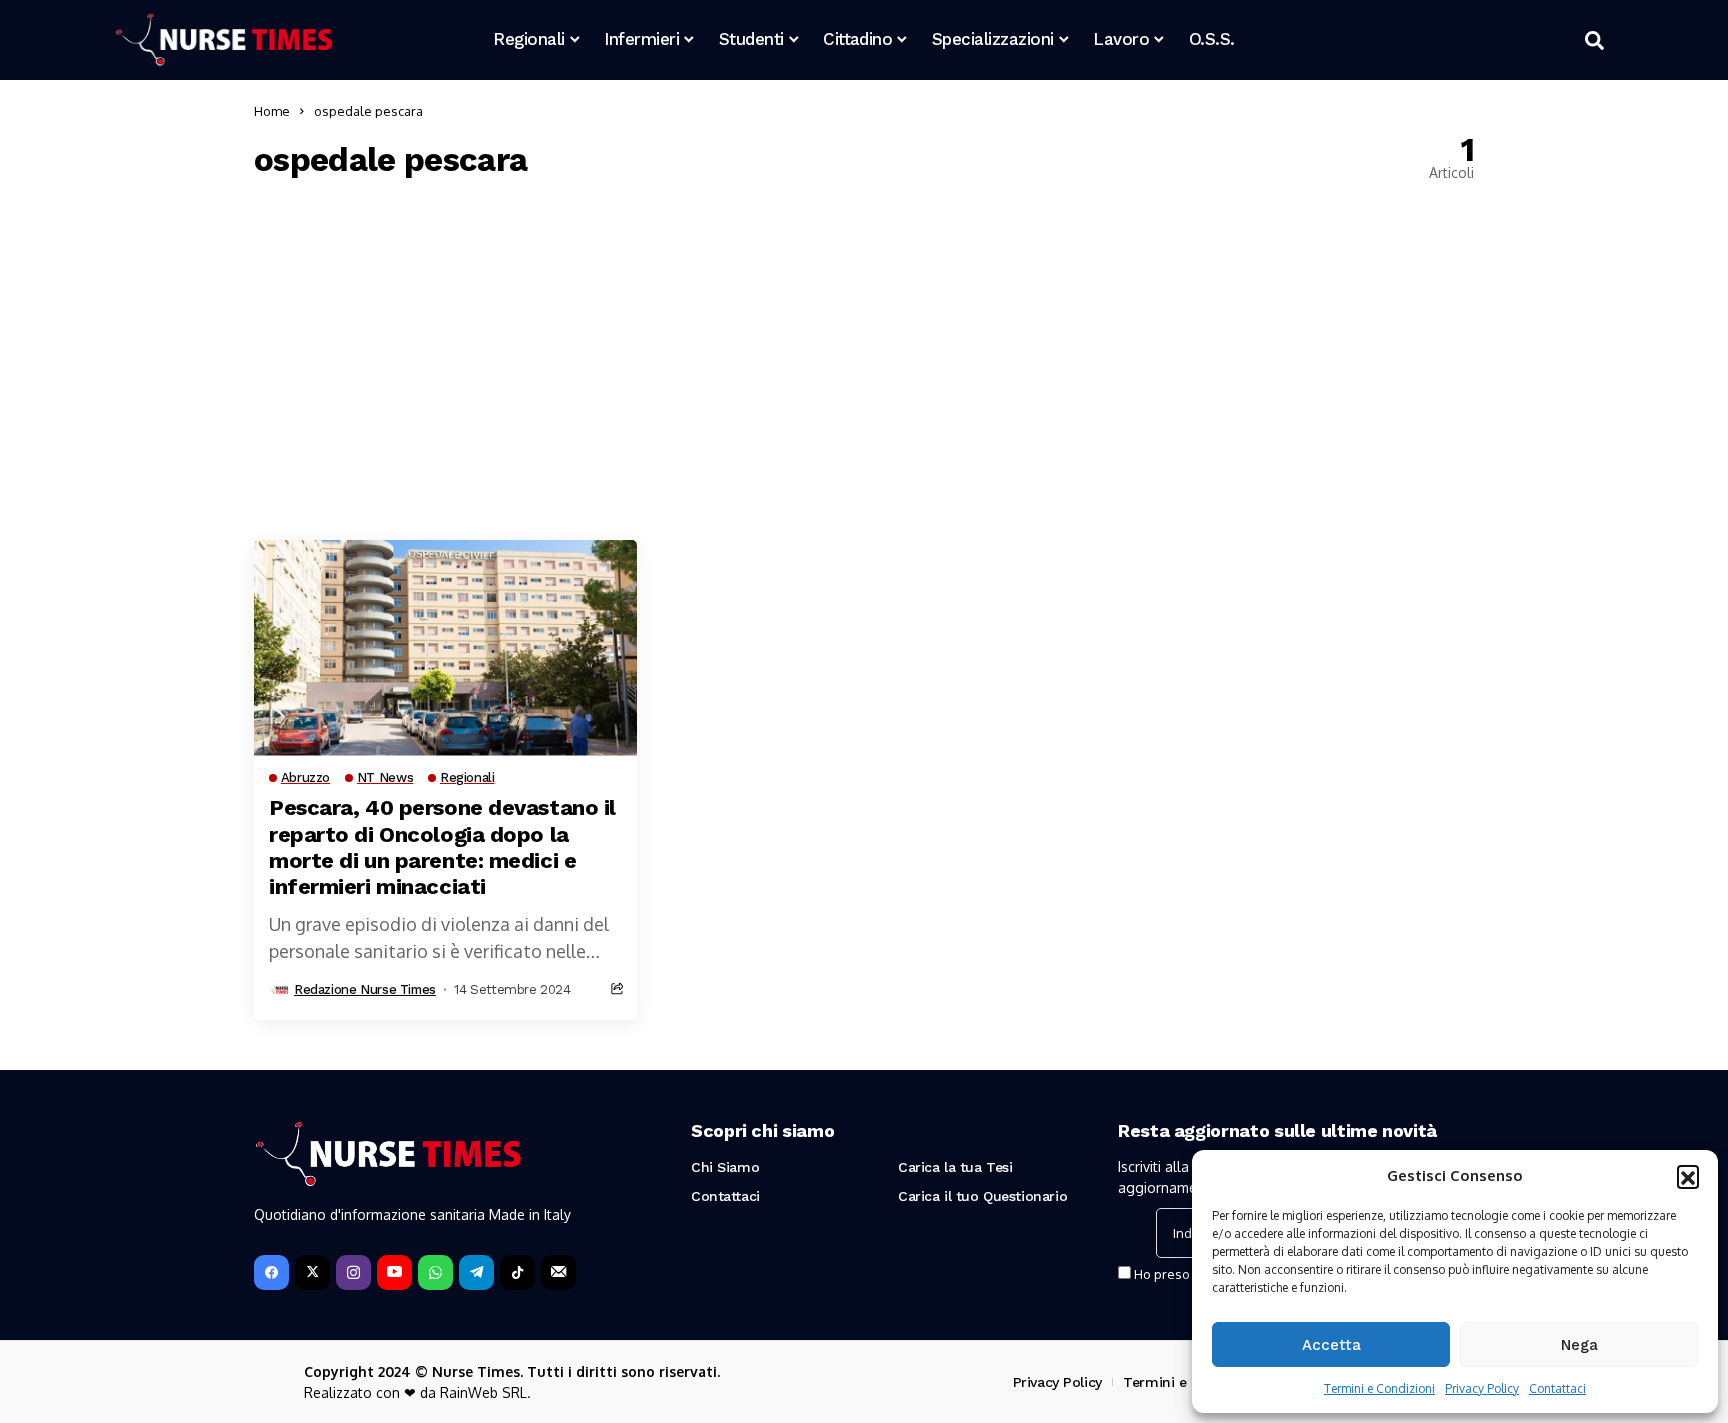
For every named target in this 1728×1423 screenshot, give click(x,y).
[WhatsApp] (435, 1272)
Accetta (1331, 1345)
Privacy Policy (1482, 1388)
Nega (1579, 1345)
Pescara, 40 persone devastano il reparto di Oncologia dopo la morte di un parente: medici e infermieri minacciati (442, 847)
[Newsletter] (558, 1272)
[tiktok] (517, 1272)
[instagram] (353, 1272)
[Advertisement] (864, 360)
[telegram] (476, 1272)
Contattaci (1557, 1388)
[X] (312, 1272)
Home (272, 111)
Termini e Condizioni (1379, 1388)
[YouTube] (394, 1272)
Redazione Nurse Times (365, 989)
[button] (1688, 1176)
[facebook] (271, 1272)
